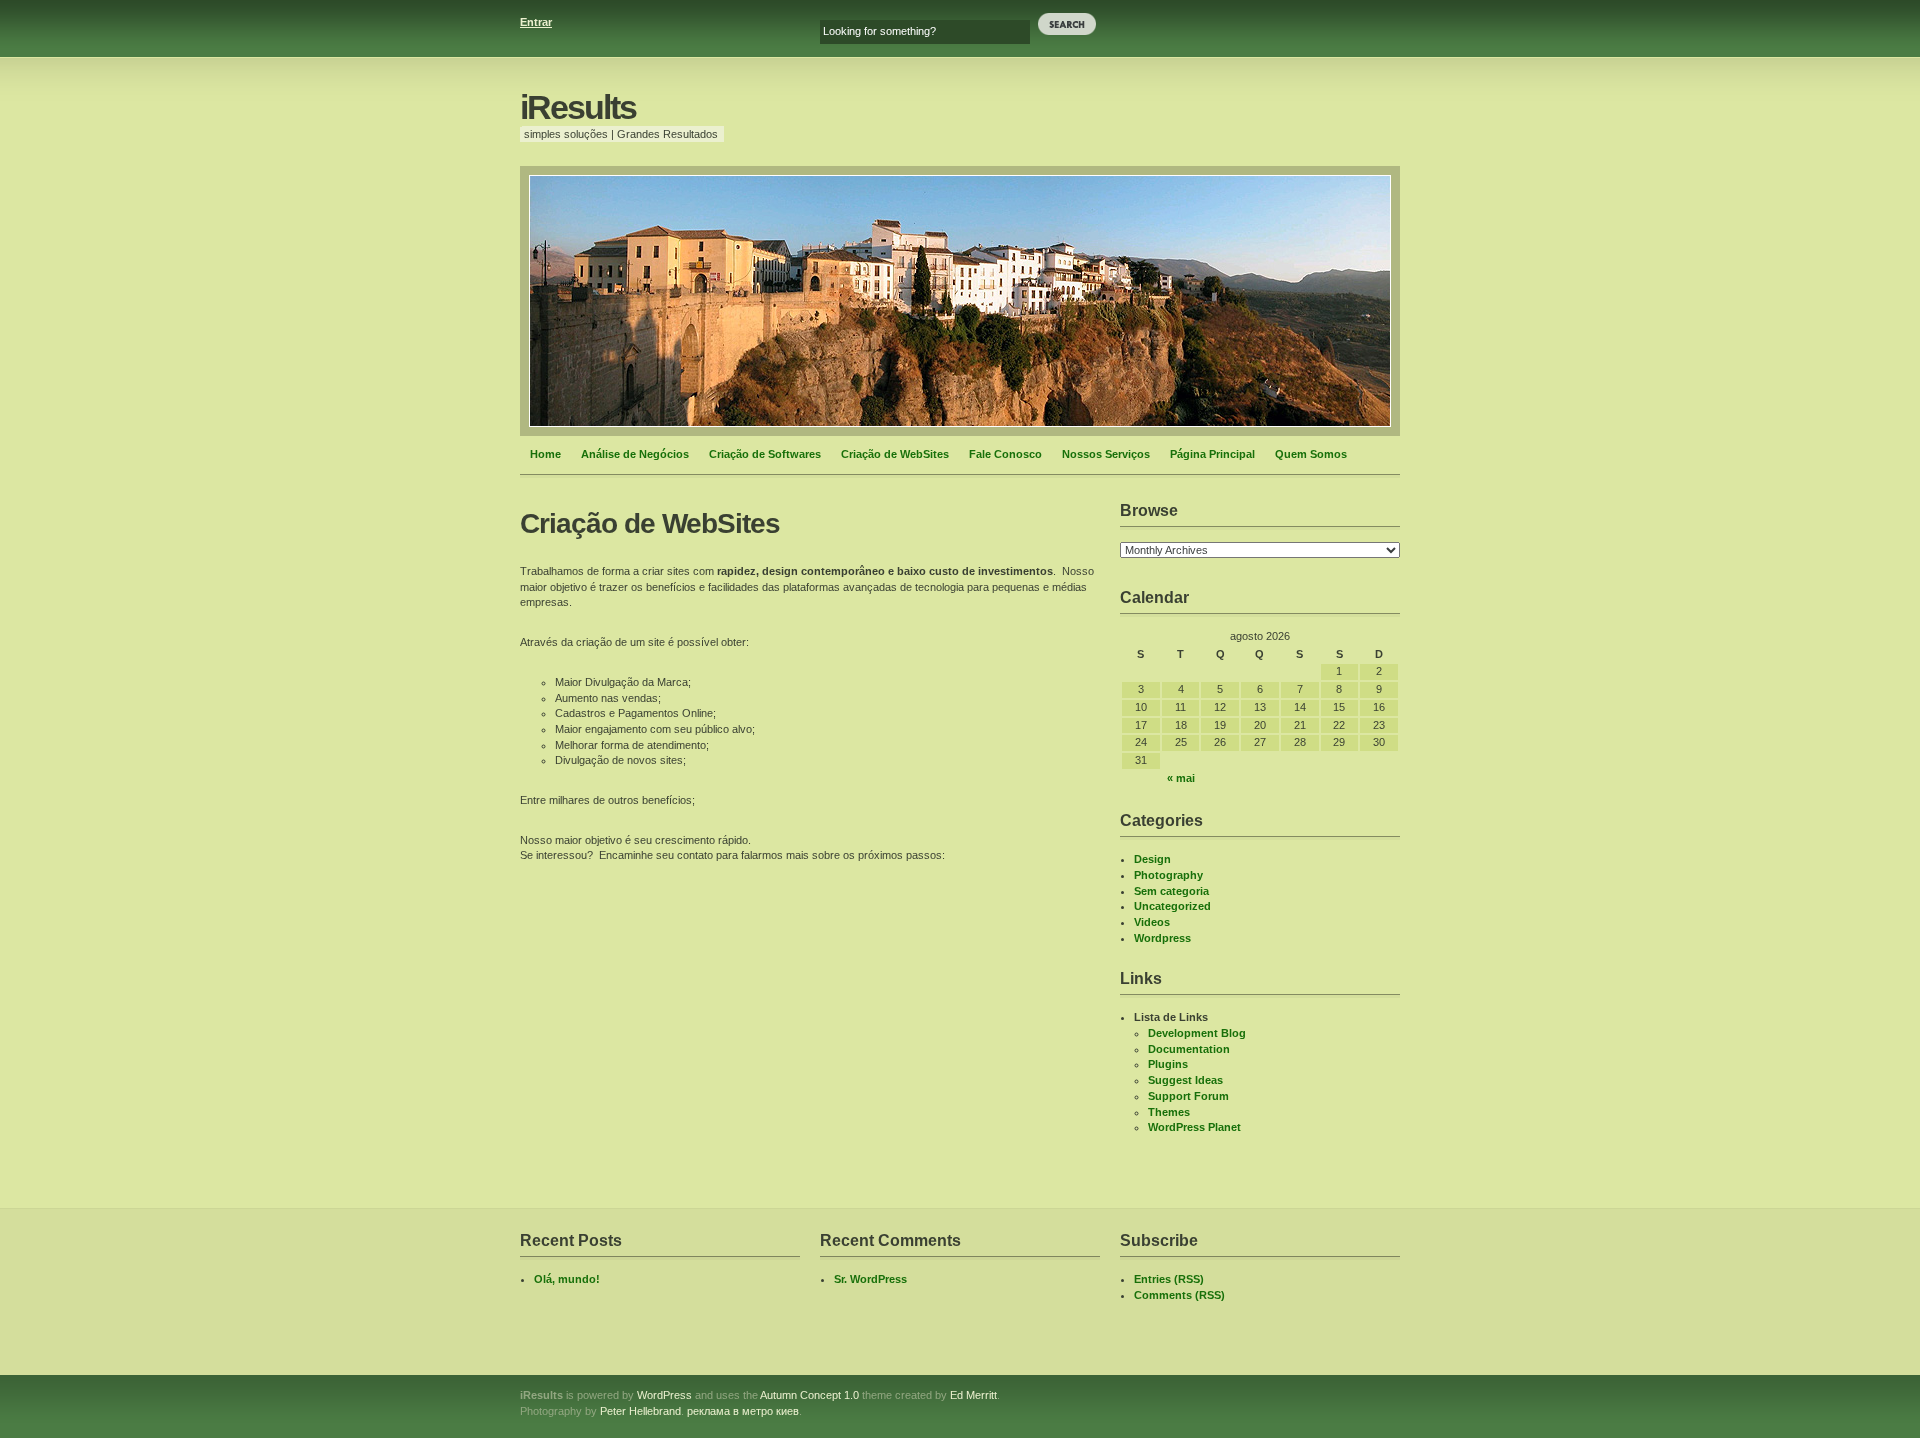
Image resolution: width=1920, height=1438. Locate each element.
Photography (1168, 875)
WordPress (664, 1395)
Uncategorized (1172, 906)
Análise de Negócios (635, 454)
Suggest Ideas (1185, 1080)
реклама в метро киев (743, 1411)
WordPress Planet (1194, 1127)
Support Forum (1188, 1096)
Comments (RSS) (1179, 1295)
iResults (578, 107)
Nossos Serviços (1106, 454)
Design (1152, 859)
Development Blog (1197, 1033)
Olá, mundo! (567, 1279)
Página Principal (1212, 454)
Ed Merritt (973, 1395)
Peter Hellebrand (640, 1411)
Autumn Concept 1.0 (809, 1395)
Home (545, 454)
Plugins (1168, 1064)
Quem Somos (1311, 454)
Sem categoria (1171, 891)
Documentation (1189, 1049)
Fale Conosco (1005, 454)
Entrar (536, 22)
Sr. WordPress (870, 1279)
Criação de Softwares (765, 454)
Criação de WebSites (895, 454)
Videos (1152, 922)
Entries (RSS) (1169, 1279)
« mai (1181, 778)
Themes (1169, 1112)
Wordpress (1162, 938)
